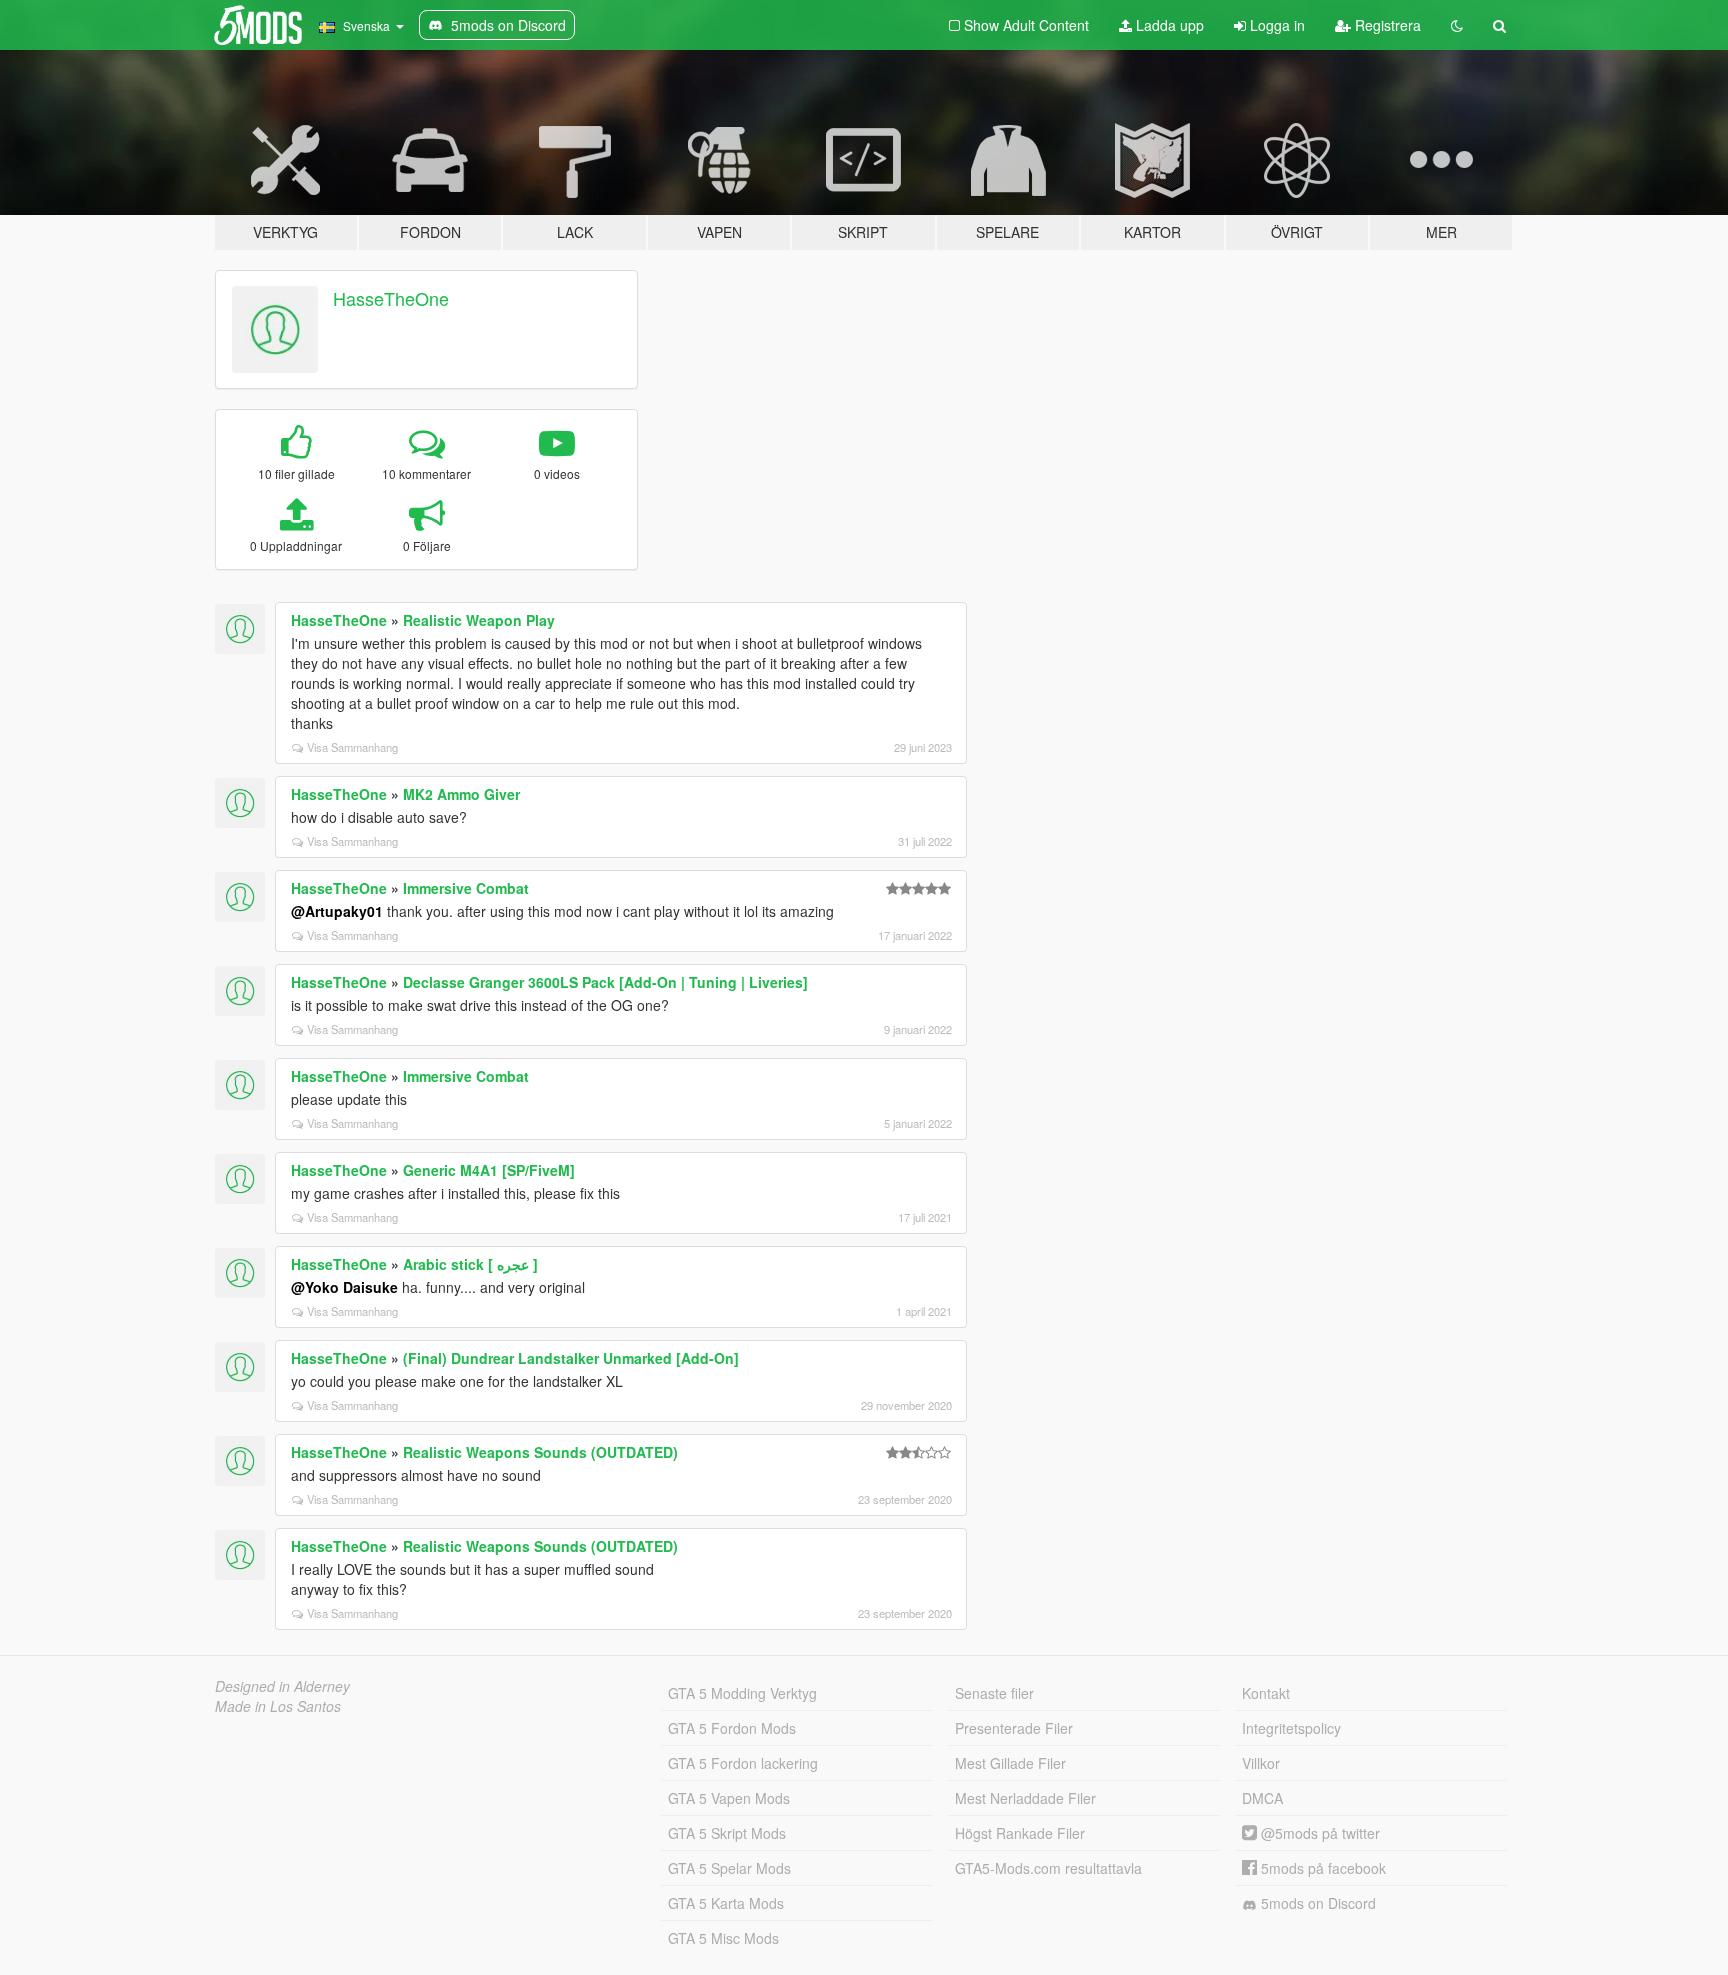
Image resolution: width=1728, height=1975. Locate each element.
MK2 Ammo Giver (461, 794)
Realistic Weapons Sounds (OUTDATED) (540, 1452)
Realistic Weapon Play (479, 620)
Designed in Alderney (282, 1686)
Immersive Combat (466, 888)
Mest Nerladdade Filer (1025, 1798)
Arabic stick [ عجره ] (470, 1264)
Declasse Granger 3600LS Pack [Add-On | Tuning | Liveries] (605, 982)
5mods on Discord (1316, 1903)
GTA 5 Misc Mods (723, 1938)
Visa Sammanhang (352, 747)
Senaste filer (994, 1693)
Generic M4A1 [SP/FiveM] (489, 1170)
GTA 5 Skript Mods (727, 1833)
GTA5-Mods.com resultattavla (1048, 1868)
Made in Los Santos (278, 1706)
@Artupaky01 (337, 911)
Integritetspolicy (1291, 1728)
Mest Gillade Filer (1010, 1763)
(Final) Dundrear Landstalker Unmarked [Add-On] (571, 1358)
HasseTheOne (391, 298)
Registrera (1386, 25)
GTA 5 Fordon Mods (732, 1728)
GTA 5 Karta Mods (726, 1903)
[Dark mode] (1457, 25)
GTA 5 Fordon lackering (743, 1763)
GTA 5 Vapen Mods (729, 1798)
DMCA (1262, 1798)
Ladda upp (1168, 25)
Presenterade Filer (1014, 1728)
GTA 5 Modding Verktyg (742, 1693)
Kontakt (1266, 1693)
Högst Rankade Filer (1020, 1833)
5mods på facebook (1321, 1868)
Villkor (1261, 1763)
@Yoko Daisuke (344, 1287)
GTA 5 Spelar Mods (729, 1868)
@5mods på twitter (1318, 1833)
